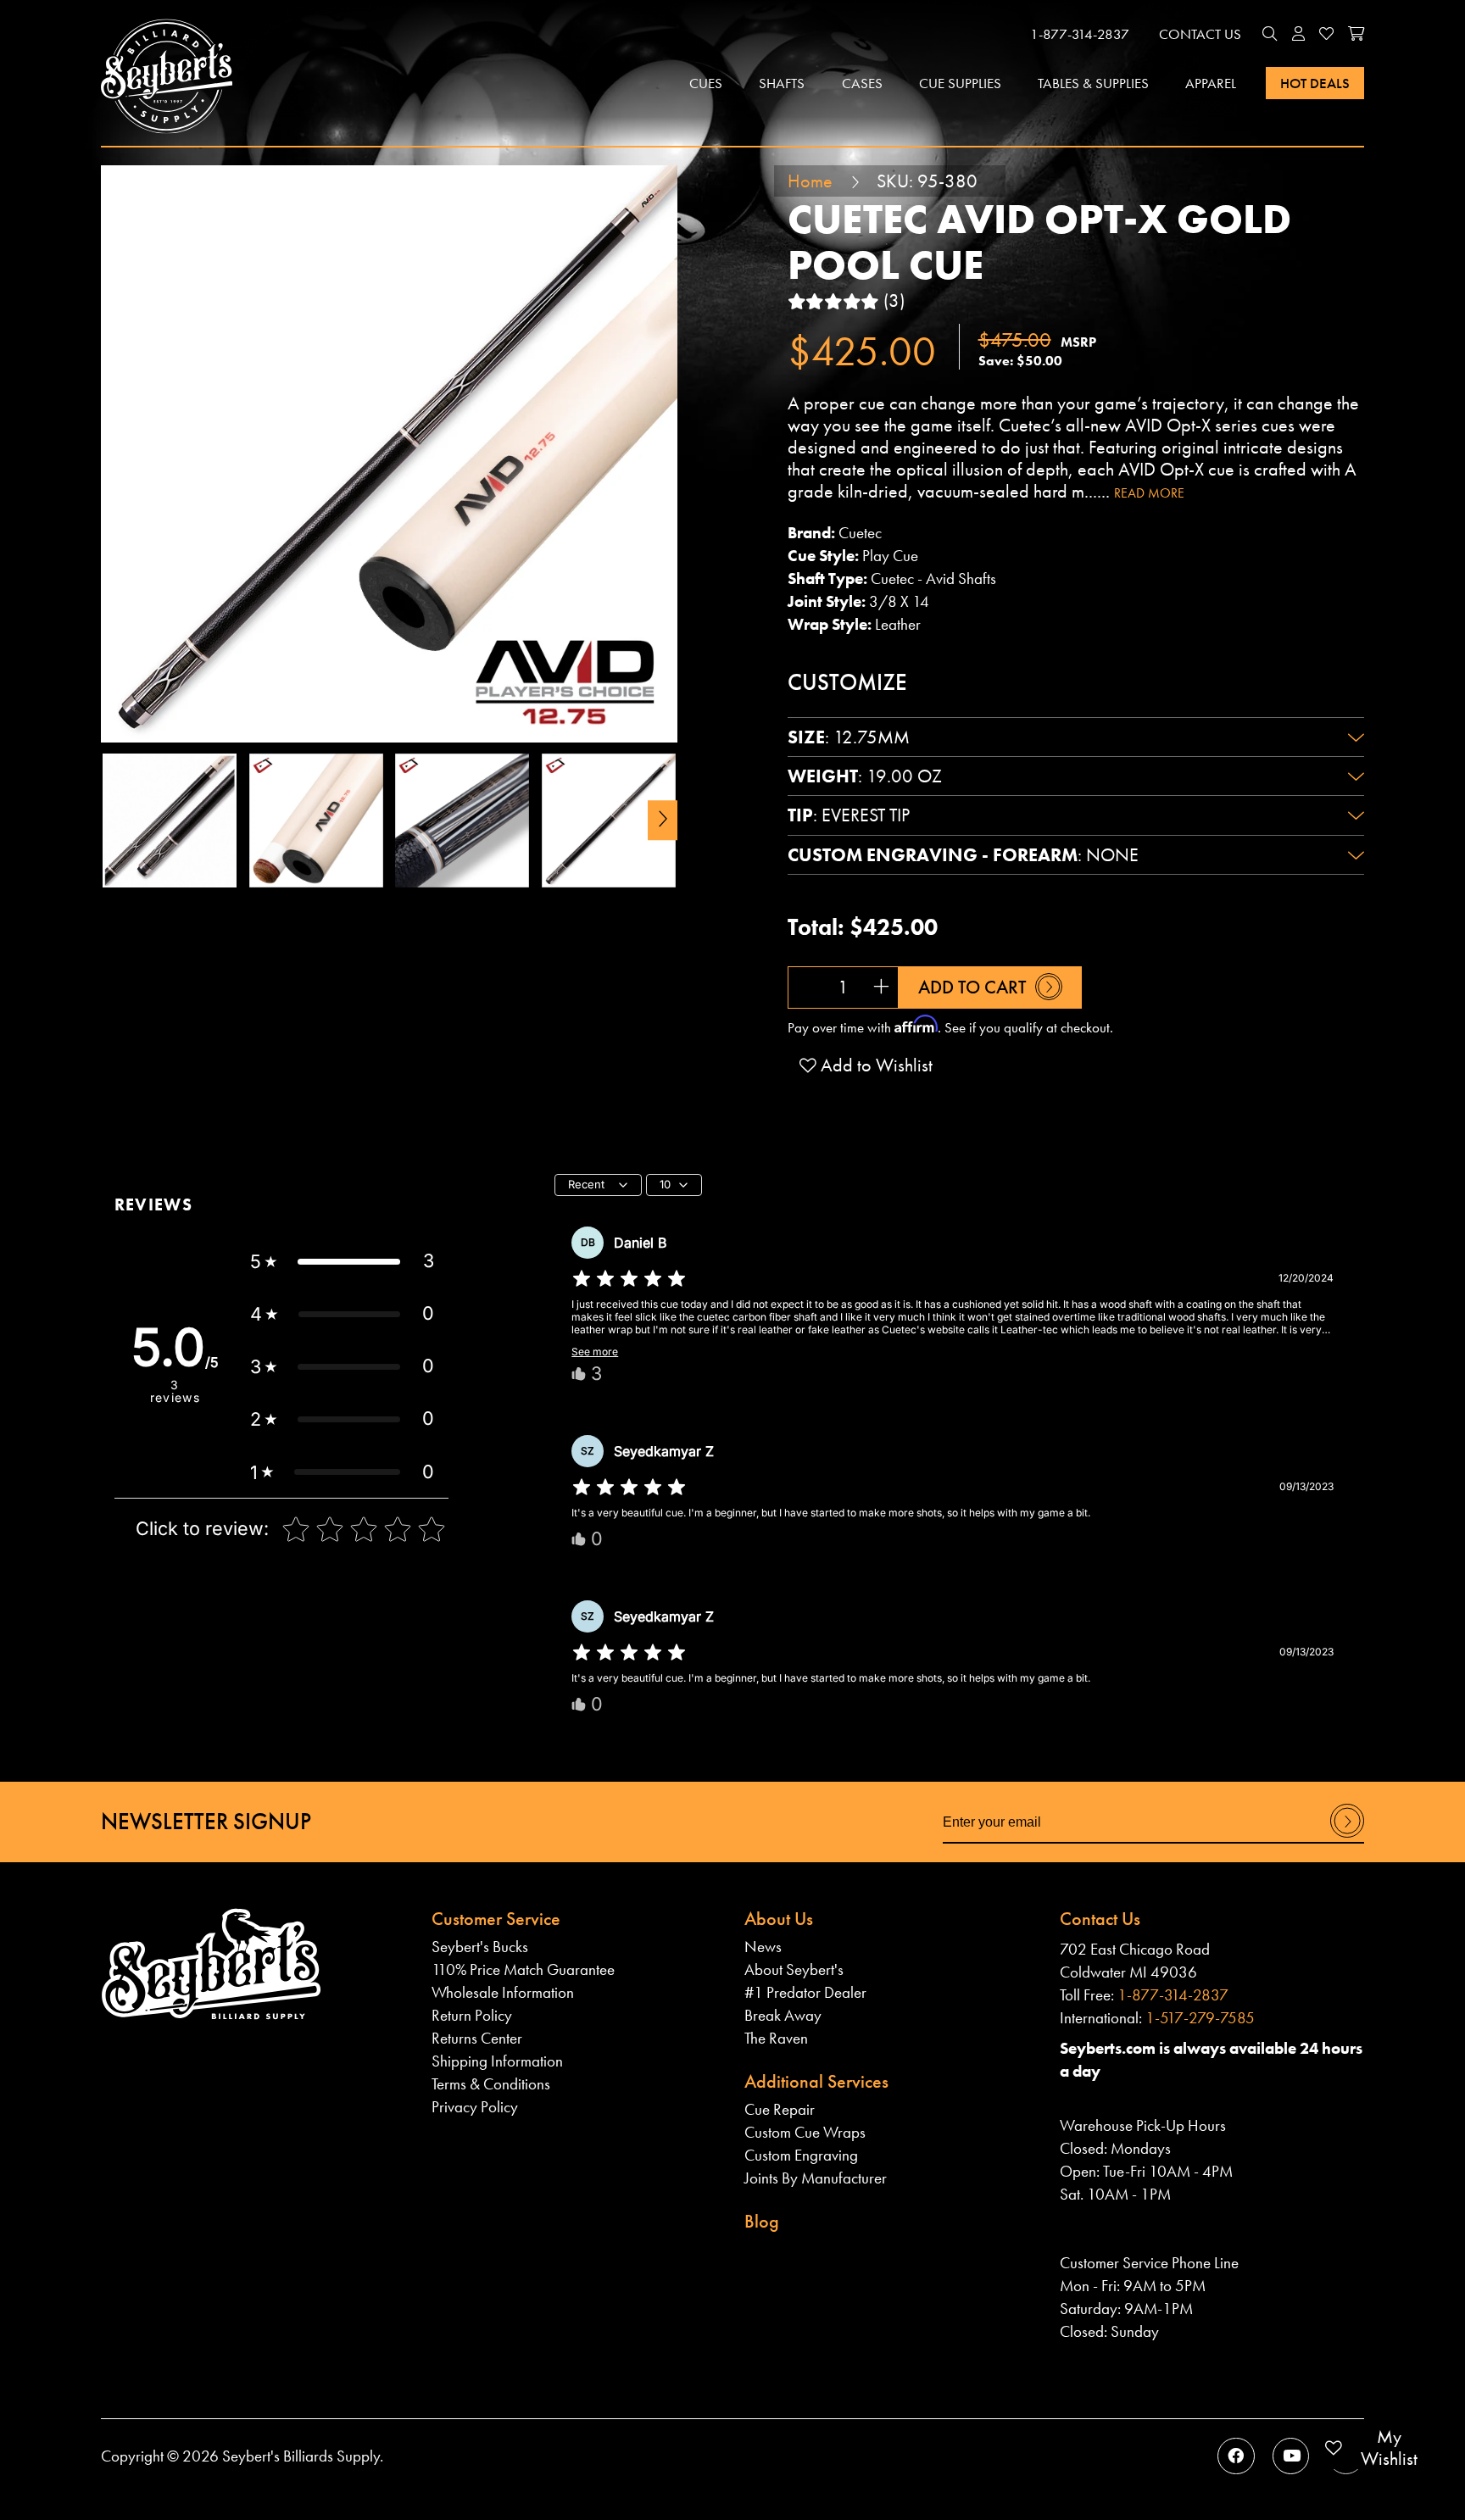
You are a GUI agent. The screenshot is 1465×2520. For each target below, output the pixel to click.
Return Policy (472, 2015)
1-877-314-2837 (1080, 34)
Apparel (1211, 83)
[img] (629, 1279)
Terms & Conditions (491, 2084)
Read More (1149, 493)
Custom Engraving (801, 2155)
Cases (862, 83)
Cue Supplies (960, 83)
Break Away (783, 2015)
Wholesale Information (503, 1992)
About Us (779, 1919)
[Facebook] (1236, 2456)
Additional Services (816, 2081)
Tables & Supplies (1093, 83)
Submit (1348, 1836)
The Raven (776, 2038)
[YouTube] (1291, 2456)
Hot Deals (1315, 83)
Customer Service (496, 1919)
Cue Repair (780, 2109)
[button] (1270, 35)
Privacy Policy (475, 2107)
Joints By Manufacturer (816, 2178)
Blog (762, 2221)
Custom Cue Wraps (805, 2132)
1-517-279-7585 (1200, 2018)
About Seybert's (794, 1969)
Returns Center (477, 2038)
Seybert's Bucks (480, 1947)
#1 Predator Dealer (805, 1992)
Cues (706, 83)
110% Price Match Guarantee (523, 1969)
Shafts (782, 83)
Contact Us (1200, 34)
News (763, 1947)
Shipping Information (497, 2061)
